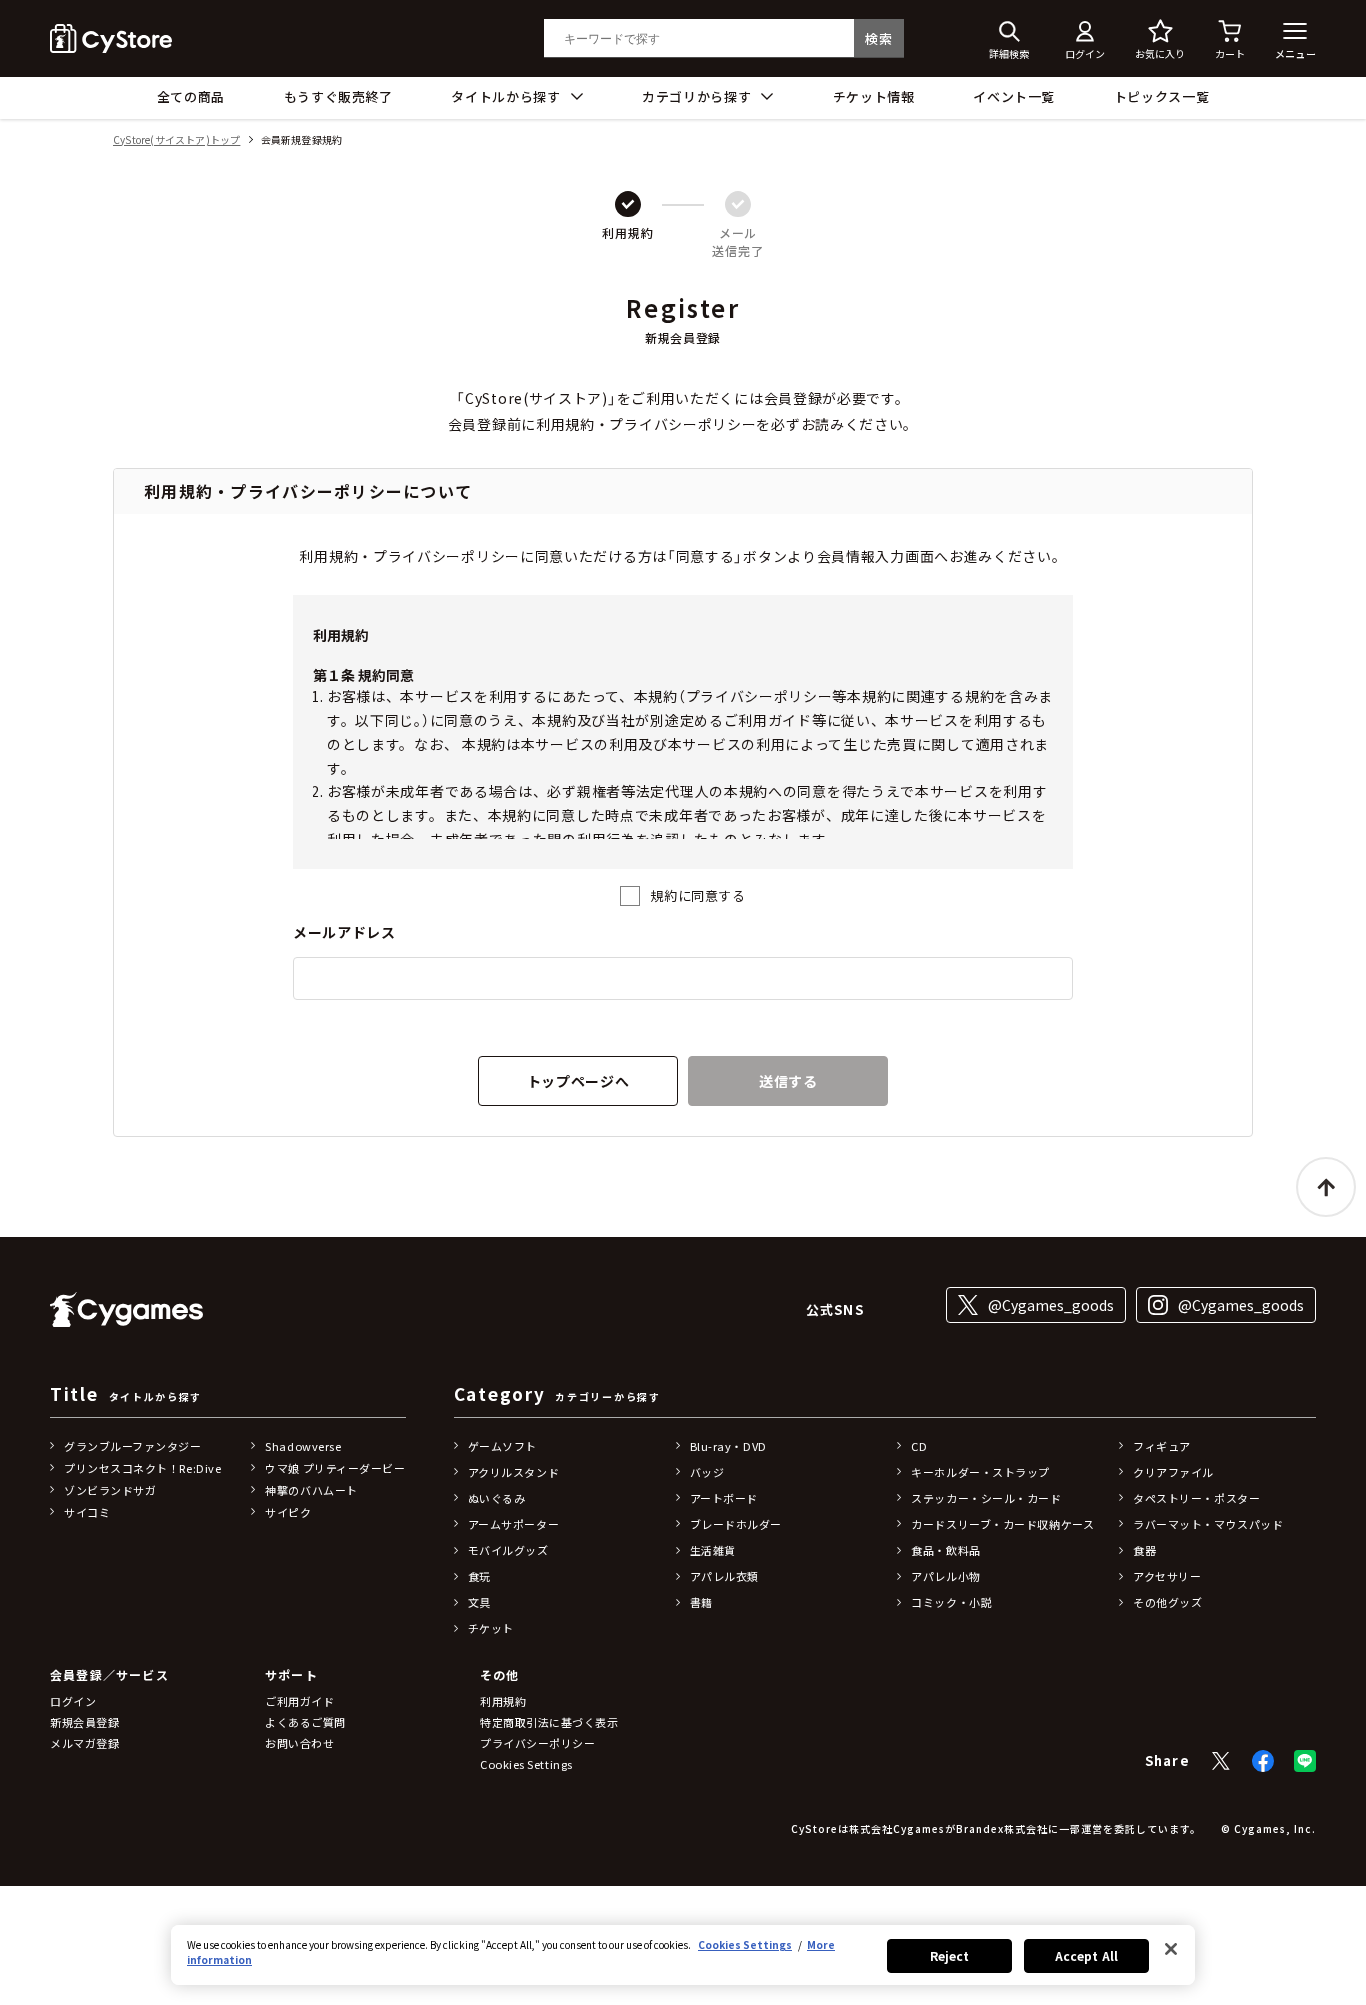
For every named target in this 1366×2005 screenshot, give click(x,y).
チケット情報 (874, 96)
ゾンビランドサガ (110, 1490)
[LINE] (1305, 1761)
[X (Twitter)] (1221, 1761)
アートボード (724, 1498)
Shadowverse (303, 1446)
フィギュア (1162, 1446)
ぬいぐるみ (497, 1498)
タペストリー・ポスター (1196, 1498)
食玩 (479, 1576)
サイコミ (87, 1512)
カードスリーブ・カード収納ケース (1002, 1524)
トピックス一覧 (1162, 96)
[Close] (1171, 1949)
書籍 (701, 1602)
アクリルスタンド (513, 1472)
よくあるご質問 (305, 1722)
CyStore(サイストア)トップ (176, 140)
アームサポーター (513, 1524)
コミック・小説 (951, 1602)
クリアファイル (1173, 1472)
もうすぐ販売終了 (338, 96)
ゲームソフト (502, 1446)
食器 (1144, 1550)
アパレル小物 (945, 1576)
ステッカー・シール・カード (986, 1498)
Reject (950, 1955)
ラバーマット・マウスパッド (1208, 1524)
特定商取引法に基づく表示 (549, 1722)
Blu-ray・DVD (728, 1446)
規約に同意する (698, 895)
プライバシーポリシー (538, 1743)
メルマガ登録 (84, 1743)
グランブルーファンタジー (133, 1446)
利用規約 (503, 1701)
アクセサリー (1167, 1576)
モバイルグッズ (508, 1550)
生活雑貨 (713, 1550)
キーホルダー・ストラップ (980, 1472)
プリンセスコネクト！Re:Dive (142, 1468)
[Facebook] (1263, 1761)
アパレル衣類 (724, 1576)
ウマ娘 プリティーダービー (335, 1468)
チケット (491, 1628)
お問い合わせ (299, 1743)
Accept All (1086, 1955)
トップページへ (578, 1081)
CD (919, 1446)
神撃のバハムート (311, 1490)
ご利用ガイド (299, 1701)
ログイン (73, 1701)
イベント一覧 (1014, 96)
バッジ (707, 1472)
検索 (878, 38)
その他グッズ (1167, 1602)
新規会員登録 (84, 1722)
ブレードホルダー (736, 1524)
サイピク (288, 1512)
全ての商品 (191, 96)
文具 (479, 1602)
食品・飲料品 (945, 1550)
